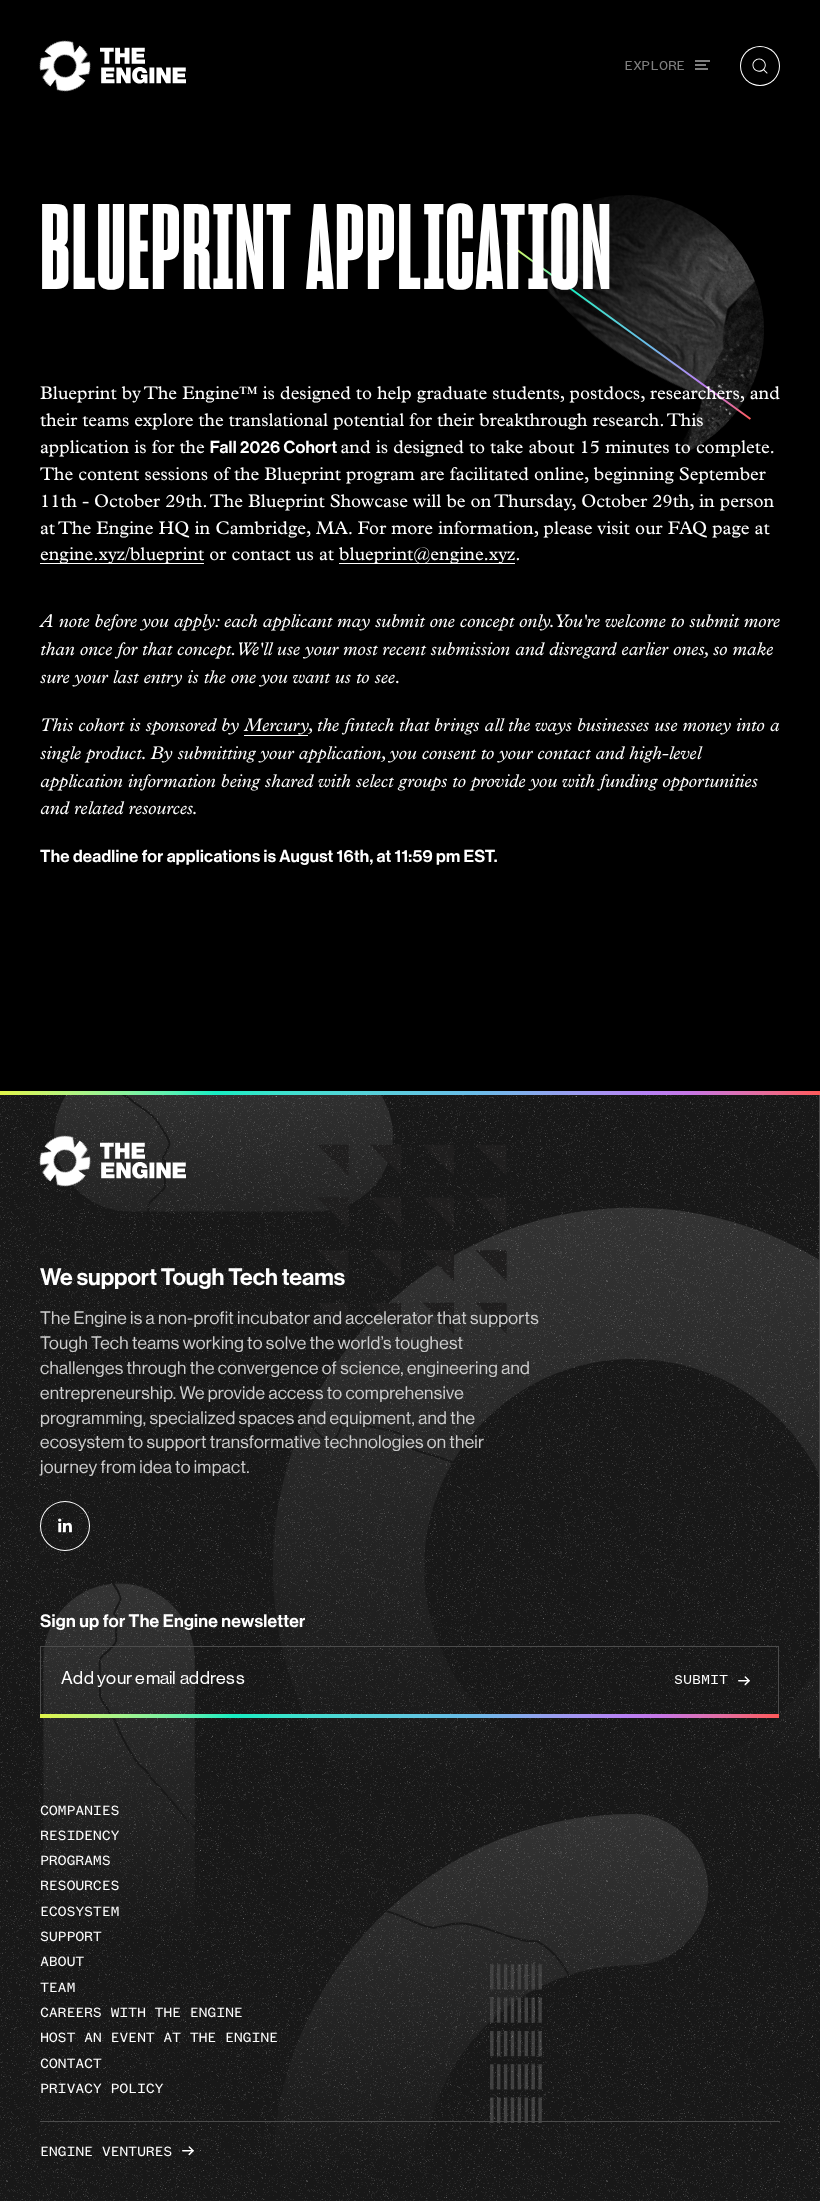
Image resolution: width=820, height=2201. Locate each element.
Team (57, 1987)
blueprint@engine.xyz (427, 554)
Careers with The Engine (141, 2012)
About (62, 1961)
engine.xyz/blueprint (122, 554)
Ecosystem (79, 1911)
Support (71, 1936)
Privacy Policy (101, 2088)
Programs (75, 1860)
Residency (79, 1835)
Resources (79, 1885)
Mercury (276, 726)
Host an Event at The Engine (159, 2037)
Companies (79, 1810)
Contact (71, 2063)
